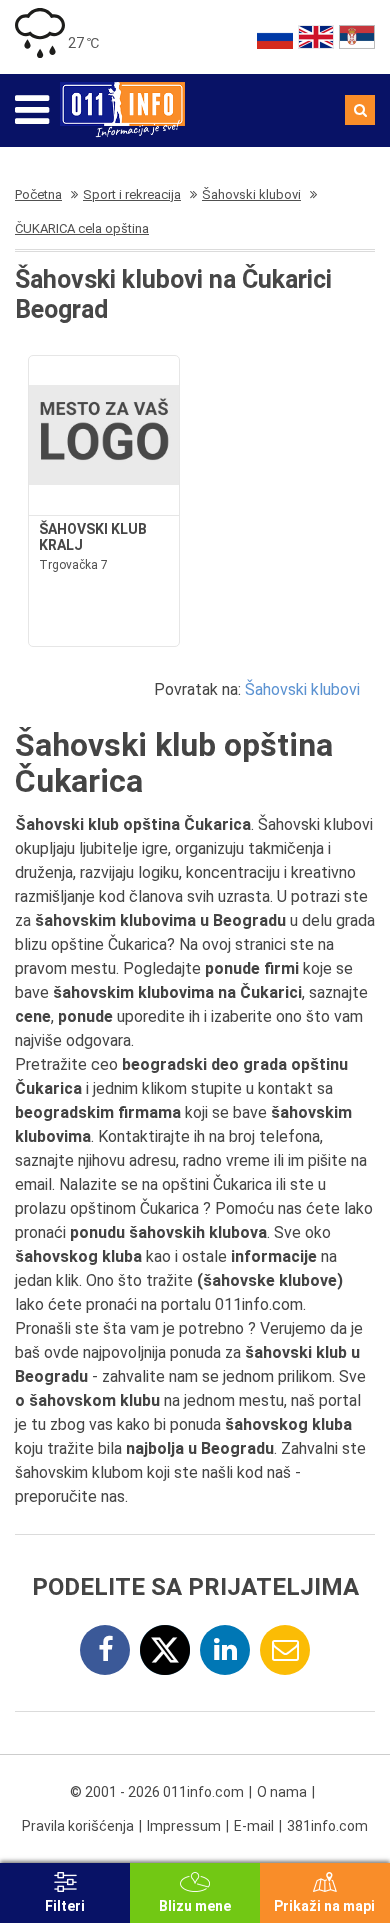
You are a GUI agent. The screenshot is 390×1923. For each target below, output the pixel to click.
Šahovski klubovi (302, 689)
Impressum (184, 1826)
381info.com (327, 1826)
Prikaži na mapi (324, 1906)
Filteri (65, 1906)
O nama (282, 1792)
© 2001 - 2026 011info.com (157, 1792)
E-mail (254, 1826)
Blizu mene (195, 1906)
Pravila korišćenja (78, 1826)
